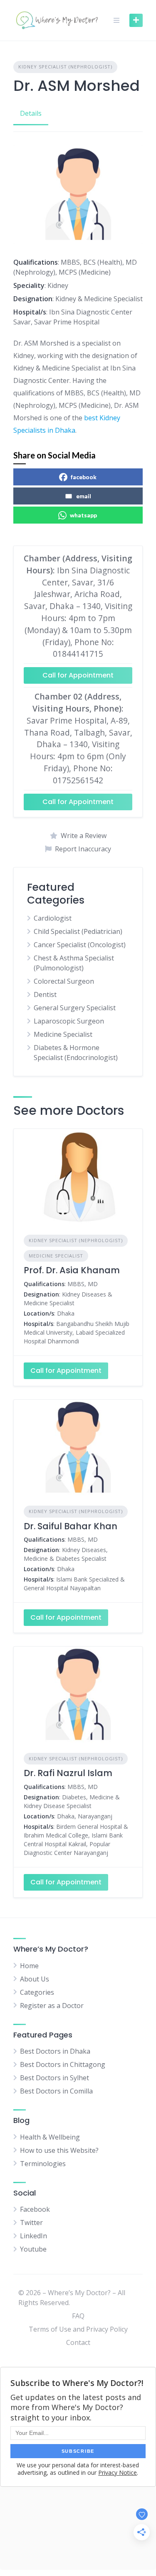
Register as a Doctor (52, 2006)
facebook (84, 477)
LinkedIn (33, 2236)
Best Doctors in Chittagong (63, 2064)
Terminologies (43, 2164)
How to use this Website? (59, 2150)
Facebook (35, 2209)
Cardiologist (53, 918)
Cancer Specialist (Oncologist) (80, 945)
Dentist (45, 994)
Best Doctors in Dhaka (55, 2051)
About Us (35, 1979)
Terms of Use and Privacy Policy (78, 2329)
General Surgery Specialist (75, 1008)
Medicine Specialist (63, 1034)
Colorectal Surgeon (64, 981)
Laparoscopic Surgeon (69, 1021)
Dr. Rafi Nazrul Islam (68, 1773)
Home (29, 1966)
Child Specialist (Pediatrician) (78, 931)
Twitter (31, 2223)
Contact (78, 2342)
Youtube (33, 2249)
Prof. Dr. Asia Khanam (72, 1270)
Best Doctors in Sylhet (54, 2078)
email (84, 496)
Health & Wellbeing (50, 2137)
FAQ (78, 2316)
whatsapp (83, 515)
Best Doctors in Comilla (56, 2091)
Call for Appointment (78, 675)
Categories (37, 1992)
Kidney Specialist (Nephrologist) (65, 67)
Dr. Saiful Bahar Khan (71, 1526)
